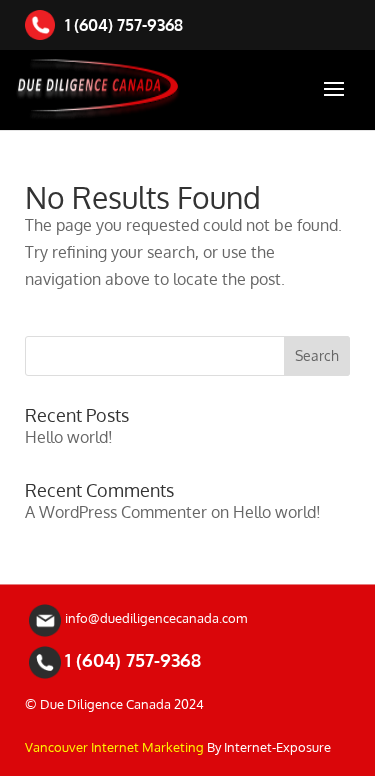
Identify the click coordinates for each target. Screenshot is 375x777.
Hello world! (69, 437)
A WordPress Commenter (116, 512)
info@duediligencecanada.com (156, 618)
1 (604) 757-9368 (124, 25)
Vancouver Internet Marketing (114, 747)
